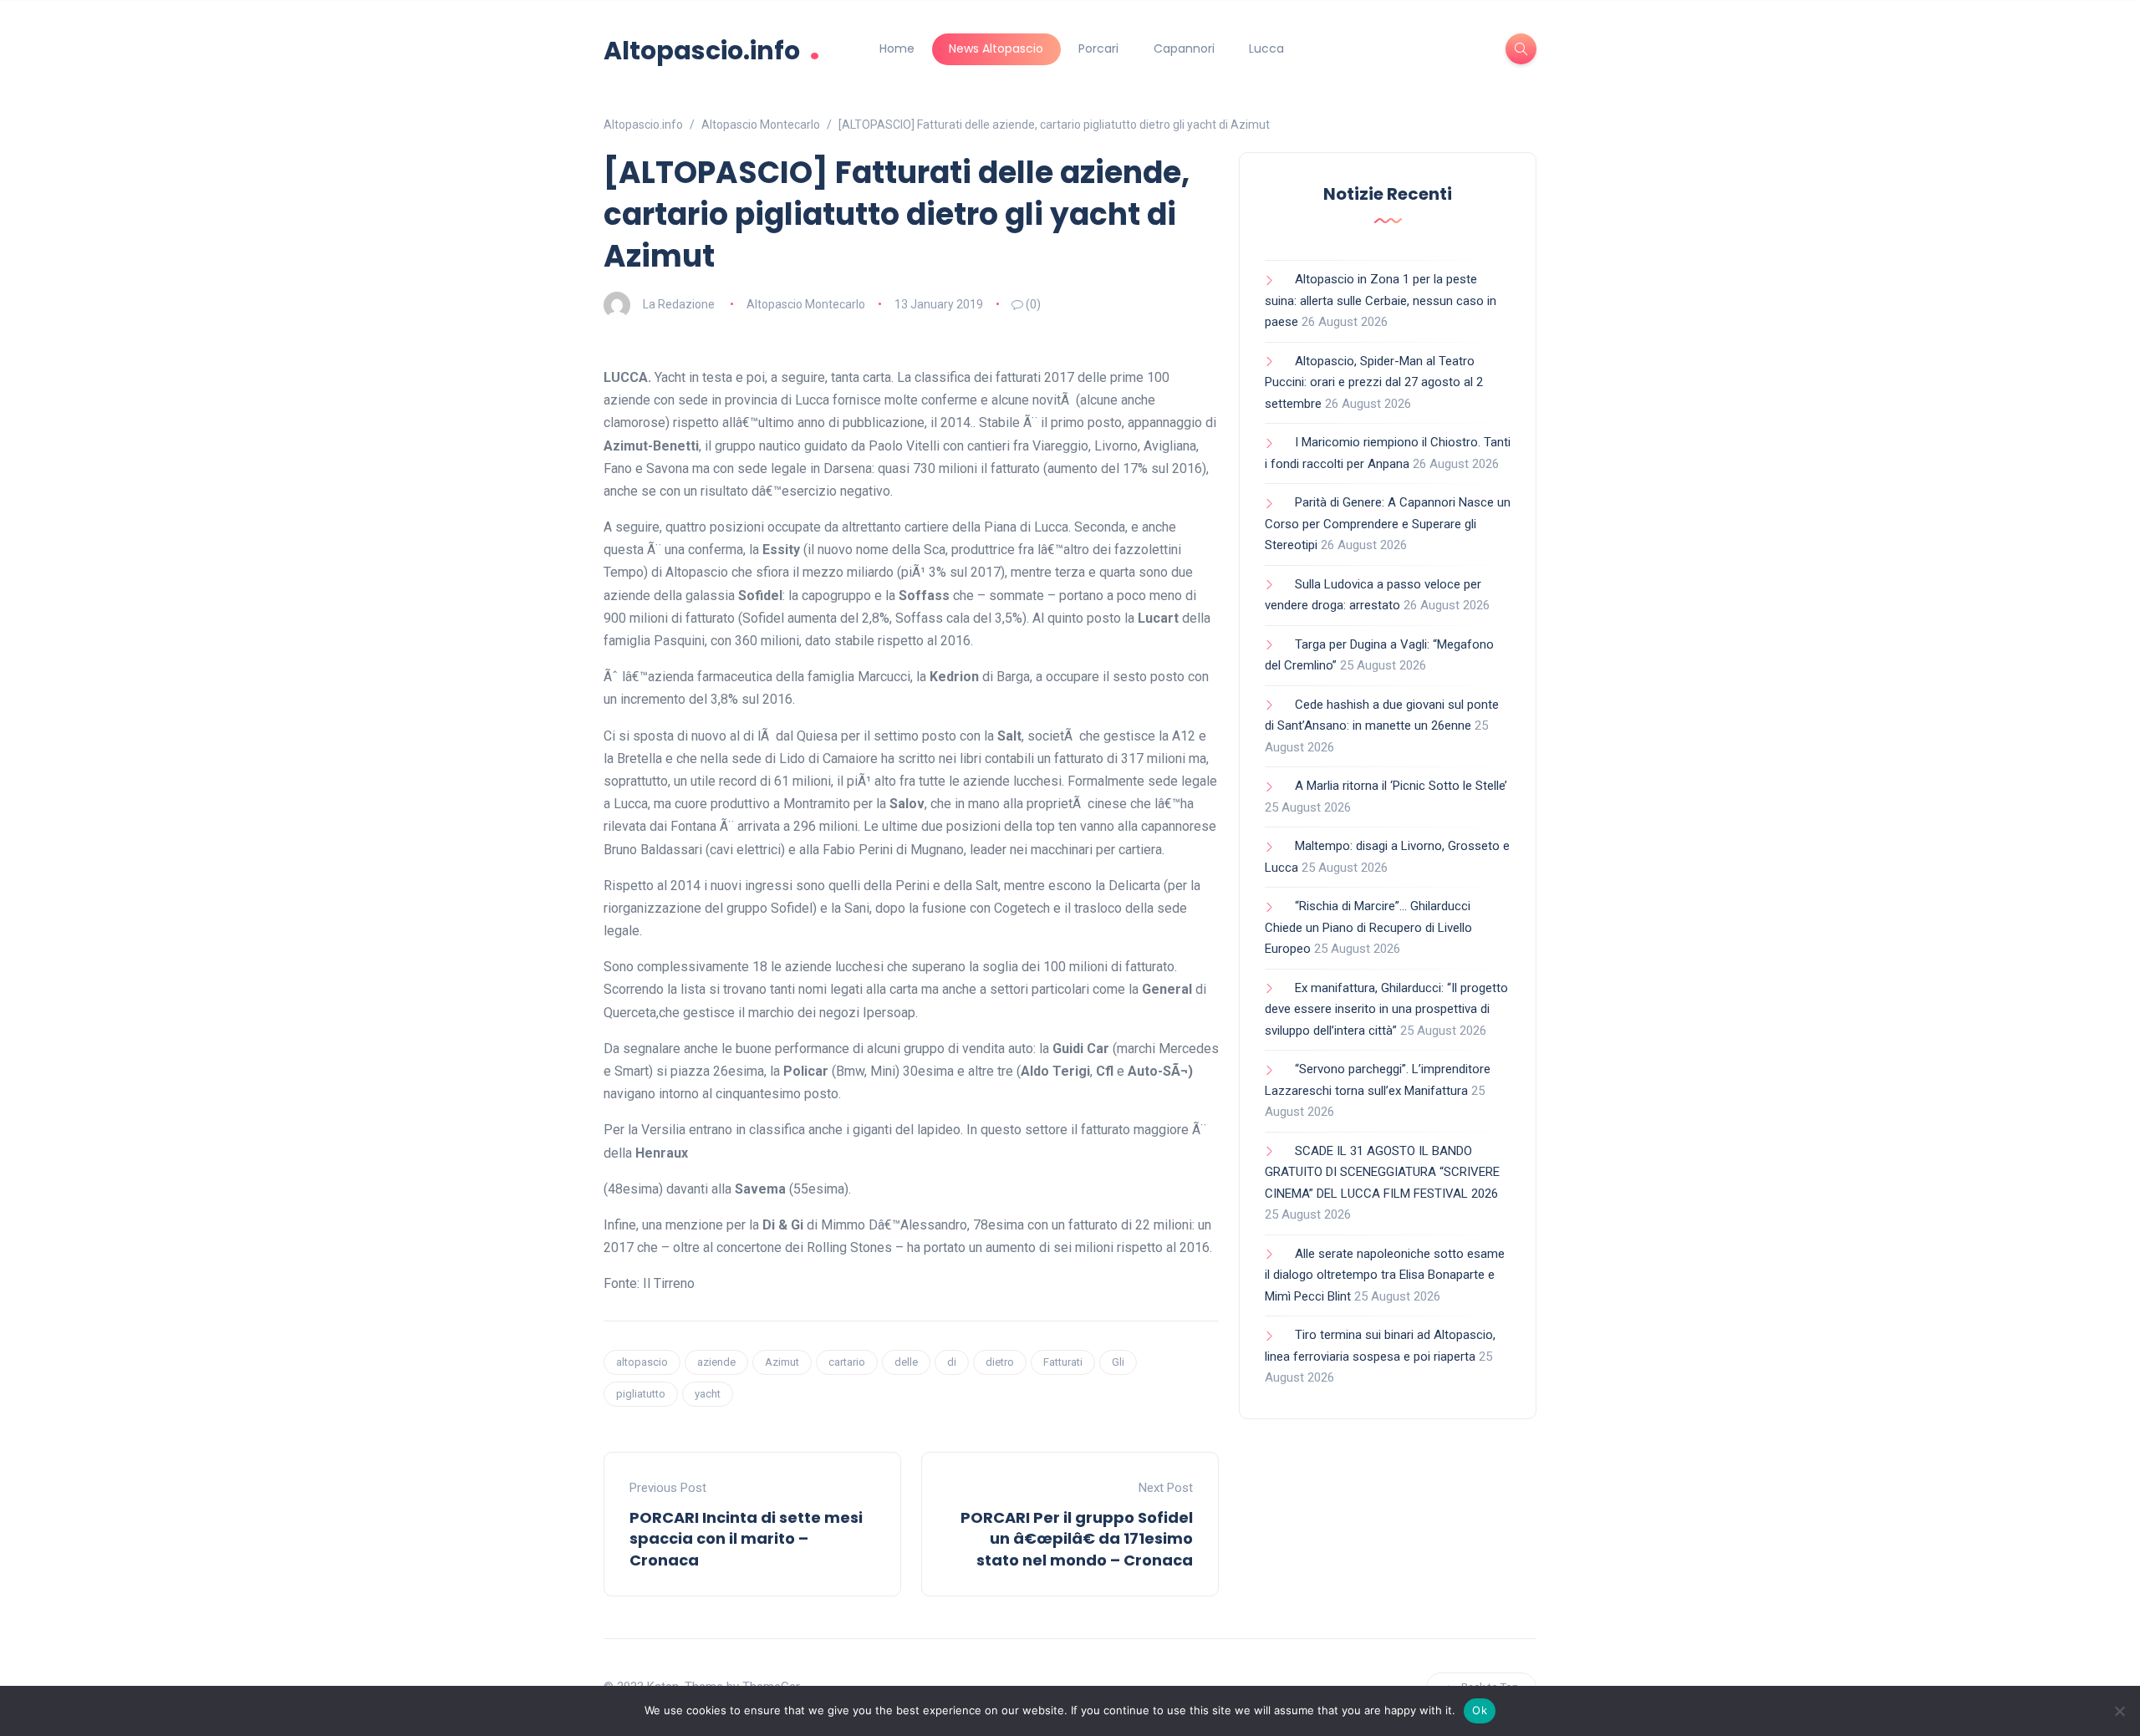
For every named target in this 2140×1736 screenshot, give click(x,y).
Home (897, 48)
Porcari (1098, 48)
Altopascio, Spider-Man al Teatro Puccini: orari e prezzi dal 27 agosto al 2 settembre (1374, 382)
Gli (1118, 1362)
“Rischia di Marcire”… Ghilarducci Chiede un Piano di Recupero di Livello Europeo (1368, 927)
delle (906, 1362)
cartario (847, 1362)
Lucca (1266, 48)
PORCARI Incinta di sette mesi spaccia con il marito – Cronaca (746, 1538)
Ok (1480, 1710)
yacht (708, 1394)
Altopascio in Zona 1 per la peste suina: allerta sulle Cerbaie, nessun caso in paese (1381, 300)
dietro (1000, 1362)
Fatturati (1063, 1362)
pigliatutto (641, 1394)
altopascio (642, 1362)
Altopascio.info (712, 49)
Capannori (1184, 48)
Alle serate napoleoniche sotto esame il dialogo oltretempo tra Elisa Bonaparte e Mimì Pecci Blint (1385, 1275)
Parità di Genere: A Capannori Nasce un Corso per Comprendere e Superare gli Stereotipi (1388, 524)
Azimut (782, 1362)
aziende (716, 1362)
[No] (2119, 1711)
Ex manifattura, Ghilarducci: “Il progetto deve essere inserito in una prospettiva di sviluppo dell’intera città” (1386, 1009)
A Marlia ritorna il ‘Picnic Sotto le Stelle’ (1401, 786)
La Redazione (679, 304)
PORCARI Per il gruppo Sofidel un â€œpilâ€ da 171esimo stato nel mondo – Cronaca (1077, 1538)
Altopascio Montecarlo (806, 304)
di (952, 1362)
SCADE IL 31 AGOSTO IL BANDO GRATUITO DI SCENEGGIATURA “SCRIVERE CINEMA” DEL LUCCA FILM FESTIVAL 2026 (1382, 1172)
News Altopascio (996, 48)
